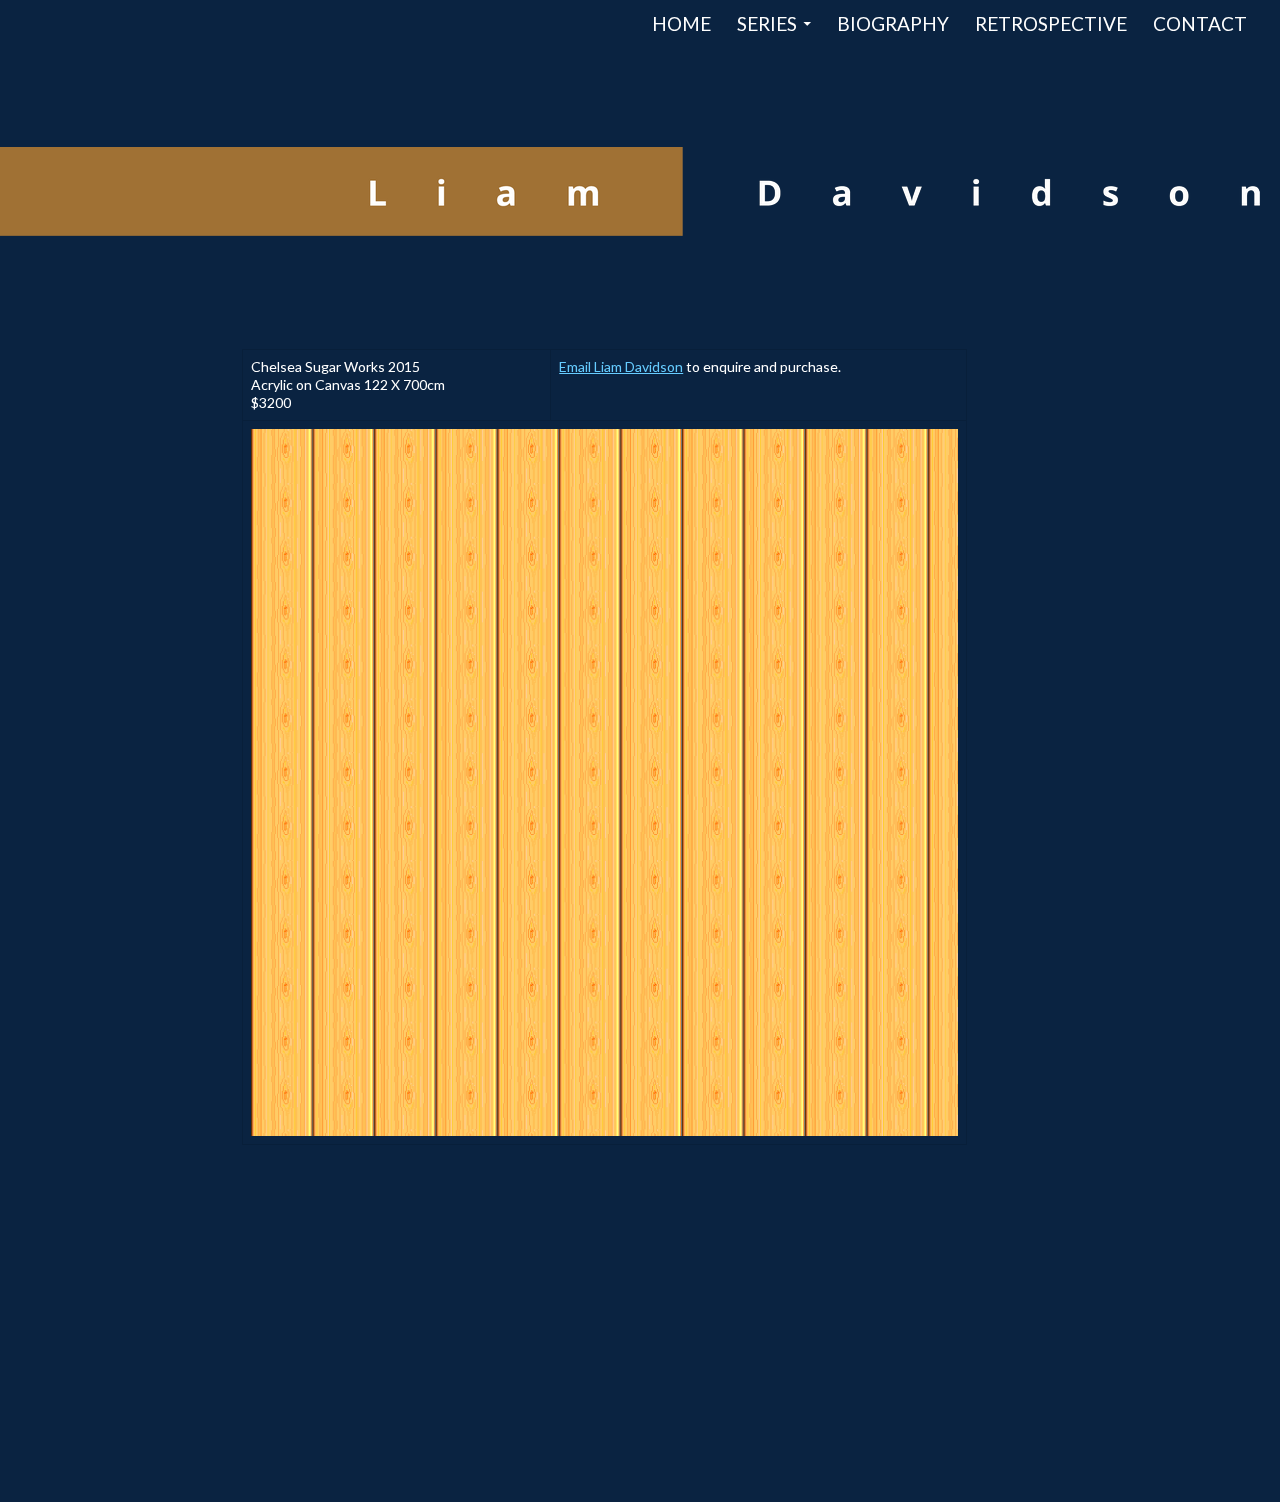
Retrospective (1051, 23)
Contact (1200, 23)
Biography (893, 23)
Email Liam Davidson (621, 366)
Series (767, 23)
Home (681, 23)
